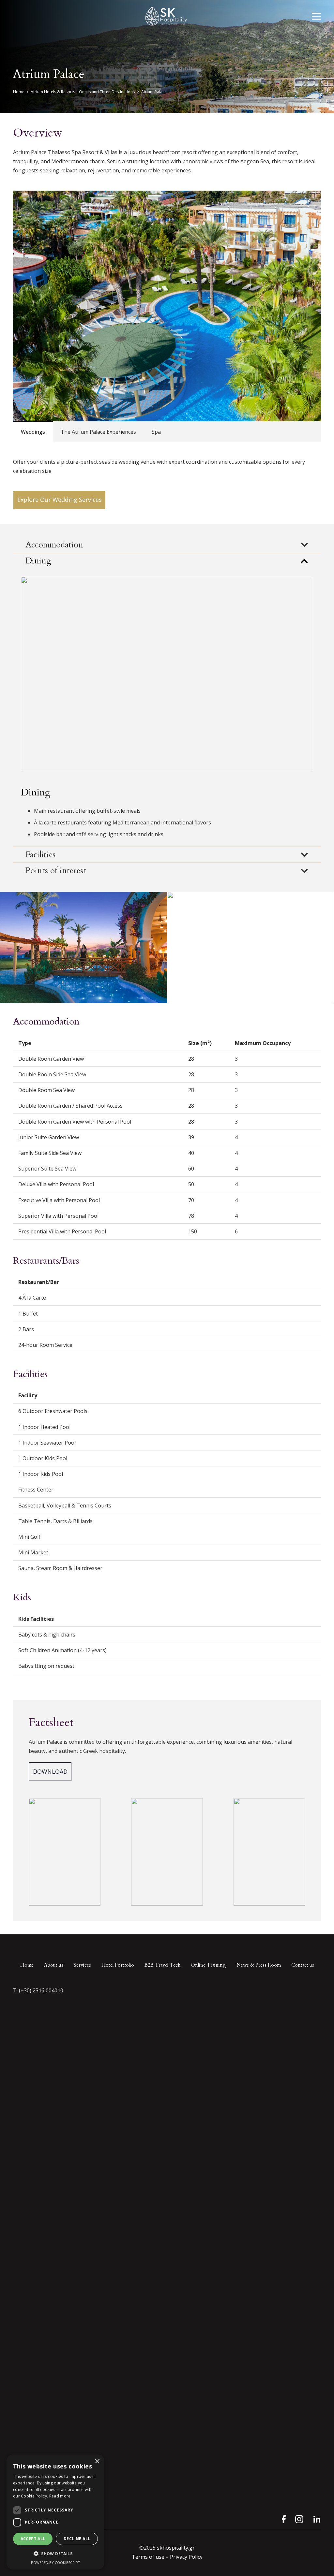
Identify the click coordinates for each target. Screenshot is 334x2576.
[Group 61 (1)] (282, 2519)
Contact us (303, 1965)
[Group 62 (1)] (299, 2519)
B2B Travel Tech (162, 1965)
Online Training (208, 1965)
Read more (60, 2496)
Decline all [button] (77, 2539)
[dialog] (55, 2512)
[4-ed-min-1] (250, 947)
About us (54, 1965)
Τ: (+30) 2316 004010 (39, 1990)
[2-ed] (83, 947)
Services (82, 1965)
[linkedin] (317, 2519)
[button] (55, 2554)
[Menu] (316, 16)
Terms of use (148, 2557)
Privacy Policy (186, 2557)
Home (27, 1965)
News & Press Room (259, 1965)
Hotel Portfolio (118, 1965)
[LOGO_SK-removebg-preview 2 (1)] (167, 16)
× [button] (97, 2461)
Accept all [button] (33, 2539)
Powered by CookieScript (56, 2562)
